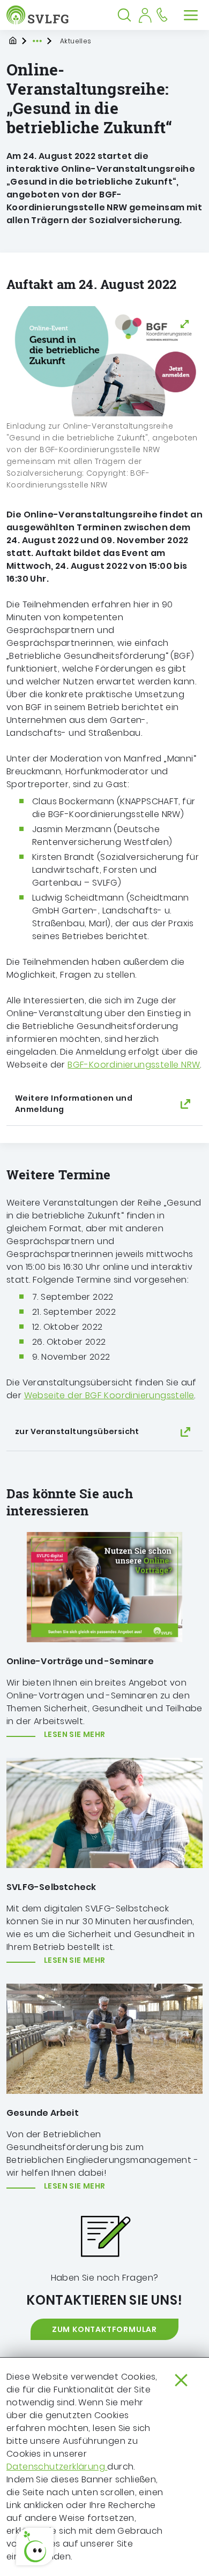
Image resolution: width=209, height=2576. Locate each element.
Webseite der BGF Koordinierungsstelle (109, 1395)
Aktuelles (76, 41)
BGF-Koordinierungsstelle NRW (134, 1065)
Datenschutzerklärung (57, 2467)
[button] (35, 2547)
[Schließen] (181, 2380)
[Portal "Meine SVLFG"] (145, 15)
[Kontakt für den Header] (162, 15)
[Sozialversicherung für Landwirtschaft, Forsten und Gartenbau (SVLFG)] (40, 15)
